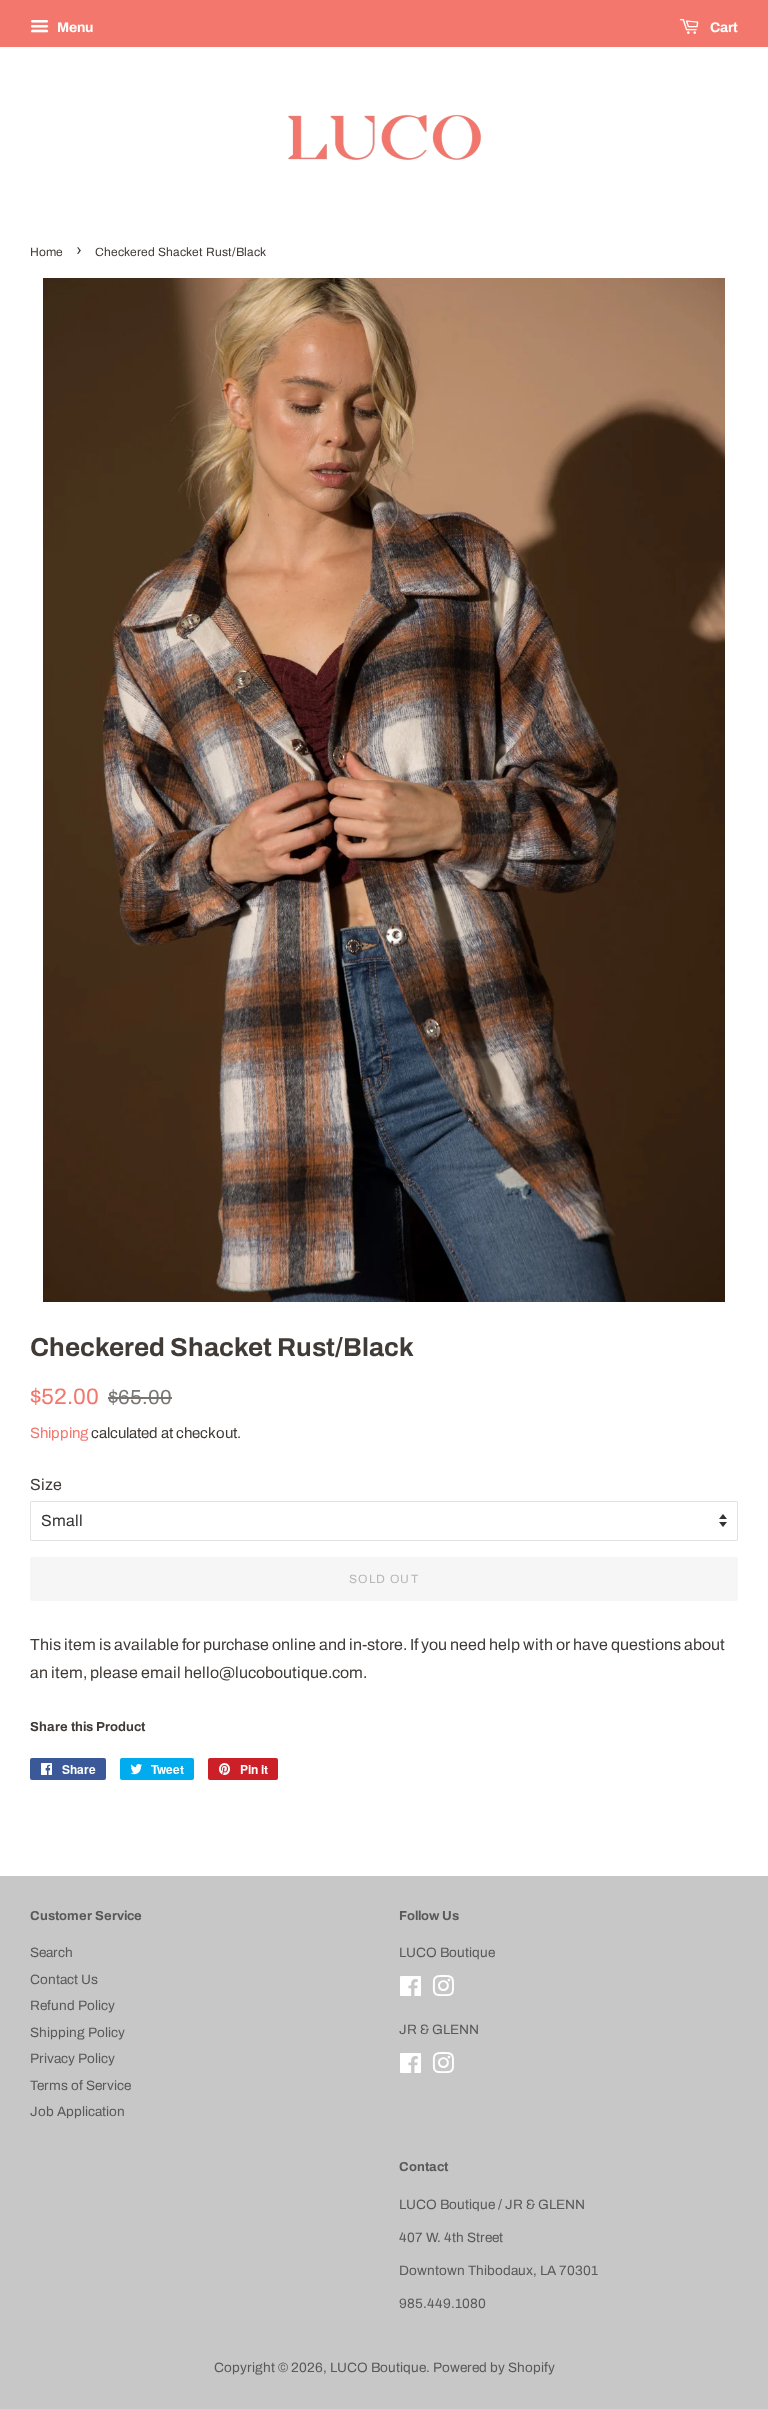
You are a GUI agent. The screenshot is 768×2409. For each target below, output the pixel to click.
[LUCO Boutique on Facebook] (410, 1990)
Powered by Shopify (494, 2367)
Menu (73, 27)
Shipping (59, 1433)
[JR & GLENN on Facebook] (410, 2067)
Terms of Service (80, 2085)
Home (46, 252)
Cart (722, 27)
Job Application (77, 2111)
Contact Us (64, 1979)
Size (46, 1484)
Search (51, 1952)
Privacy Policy (72, 2058)
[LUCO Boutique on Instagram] (443, 1990)
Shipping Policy (77, 2032)
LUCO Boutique (378, 2367)
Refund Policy (72, 2005)
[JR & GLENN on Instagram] (443, 2067)
